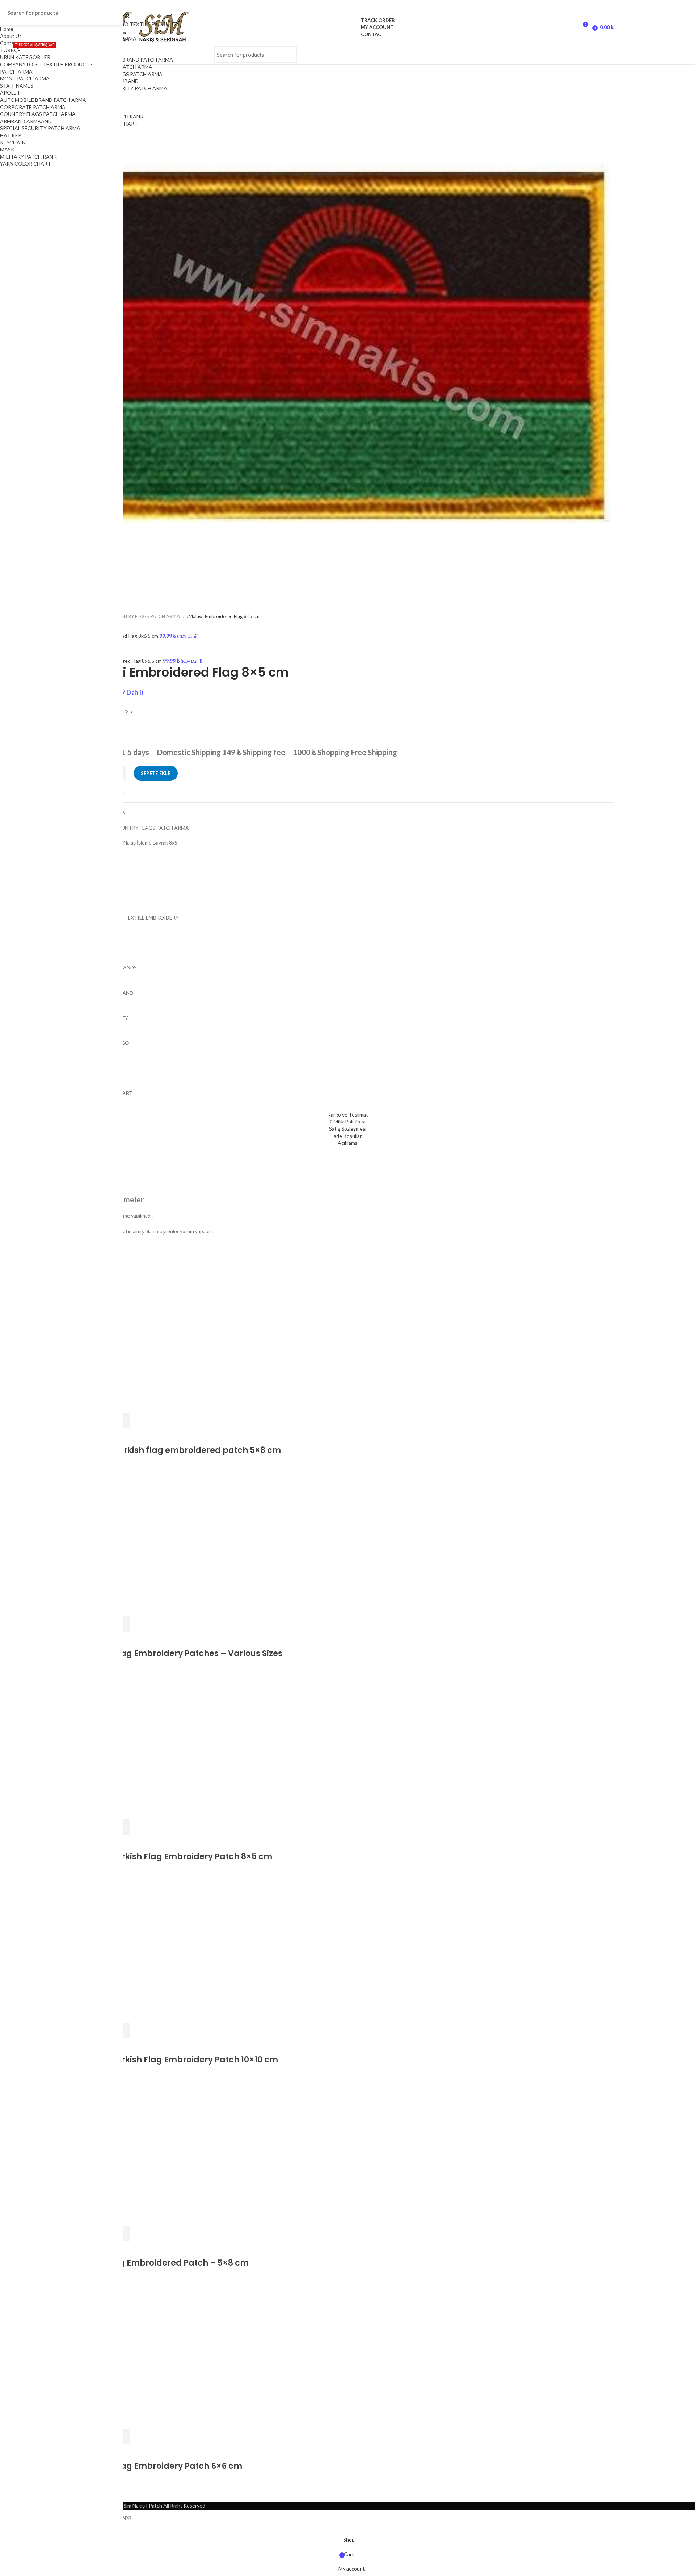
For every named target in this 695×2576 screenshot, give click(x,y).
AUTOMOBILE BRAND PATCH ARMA (130, 60)
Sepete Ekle (156, 773)
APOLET (10, 93)
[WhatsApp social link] (588, 55)
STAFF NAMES (17, 86)
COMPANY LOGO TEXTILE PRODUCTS (46, 64)
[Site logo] (348, 27)
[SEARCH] (287, 55)
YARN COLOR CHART (26, 164)
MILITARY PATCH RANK (28, 157)
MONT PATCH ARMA (25, 78)
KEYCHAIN (13, 143)
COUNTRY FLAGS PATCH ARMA (125, 74)
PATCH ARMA (16, 72)
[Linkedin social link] (570, 55)
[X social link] (516, 55)
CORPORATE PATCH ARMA (33, 107)
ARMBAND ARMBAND (26, 121)
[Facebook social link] (498, 55)
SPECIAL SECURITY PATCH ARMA (127, 88)
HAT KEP (11, 135)
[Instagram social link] (534, 55)
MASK (7, 149)
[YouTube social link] (552, 55)
